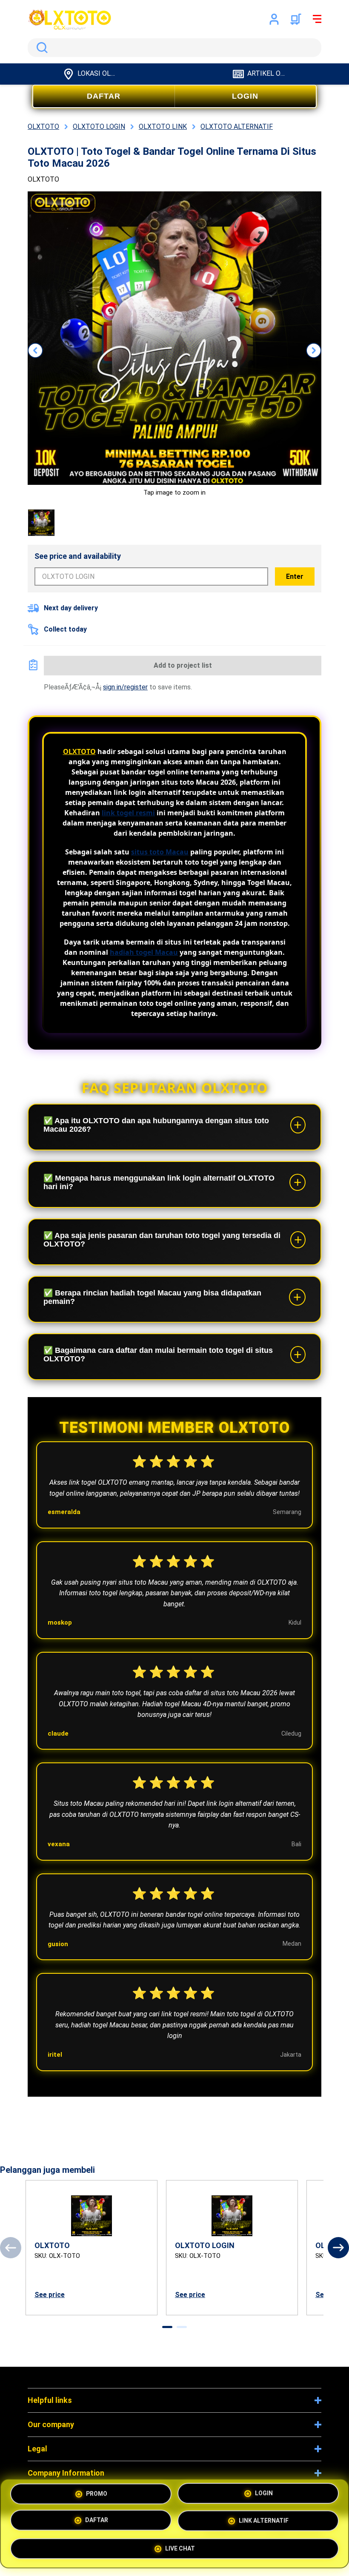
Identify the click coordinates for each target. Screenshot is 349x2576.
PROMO (97, 2495)
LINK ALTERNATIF (264, 2523)
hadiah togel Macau (144, 952)
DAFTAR (104, 96)
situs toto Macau (160, 852)
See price (50, 2295)
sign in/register (125, 687)
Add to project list (183, 665)
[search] (174, 48)
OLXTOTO (79, 751)
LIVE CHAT (180, 2550)
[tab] (167, 2327)
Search (40, 48)
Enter (295, 576)
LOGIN (245, 96)
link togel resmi (128, 813)
